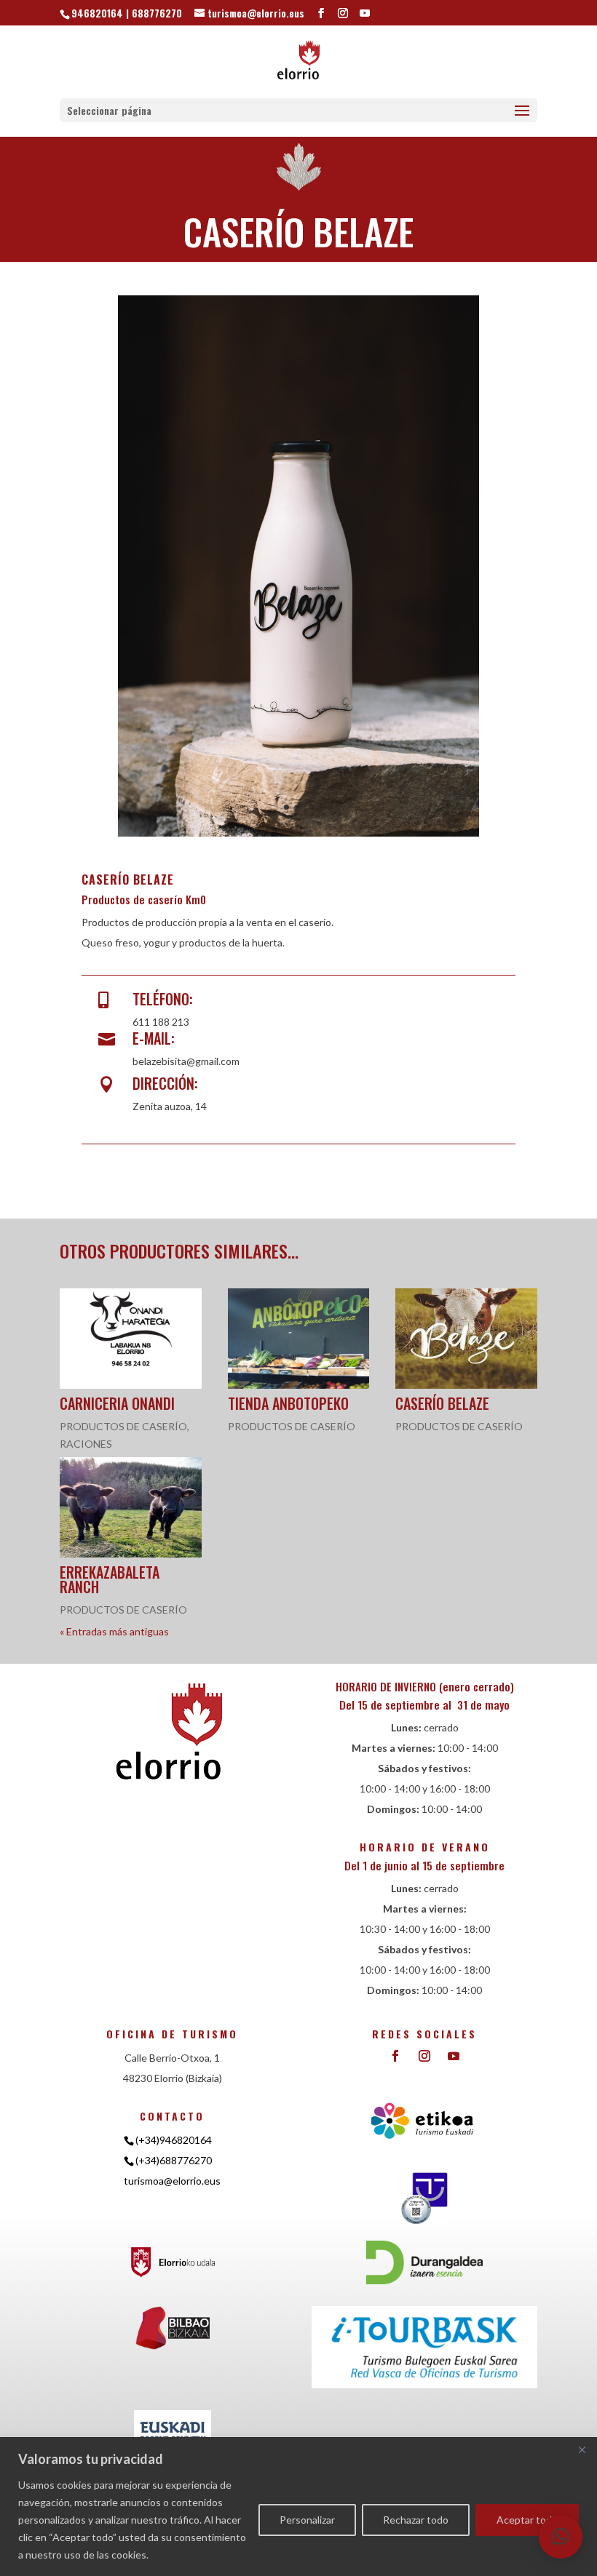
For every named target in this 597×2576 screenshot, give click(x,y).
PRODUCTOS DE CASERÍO (123, 1426)
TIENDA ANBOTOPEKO (288, 1403)
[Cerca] (582, 2449)
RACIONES (86, 1444)
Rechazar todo (416, 2520)
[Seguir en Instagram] (424, 2056)
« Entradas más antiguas (114, 1631)
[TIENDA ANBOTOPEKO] (299, 1339)
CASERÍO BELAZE (442, 1403)
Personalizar (307, 2520)
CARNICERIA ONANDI (117, 1403)
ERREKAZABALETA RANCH (110, 1579)
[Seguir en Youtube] (454, 2056)
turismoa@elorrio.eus (172, 2181)
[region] (298, 2507)
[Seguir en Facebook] (395, 2056)
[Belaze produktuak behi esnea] (298, 836)
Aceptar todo (527, 2520)
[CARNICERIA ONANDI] (131, 1339)
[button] (561, 2537)
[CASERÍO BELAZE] (466, 1339)
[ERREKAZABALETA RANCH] (131, 1507)
